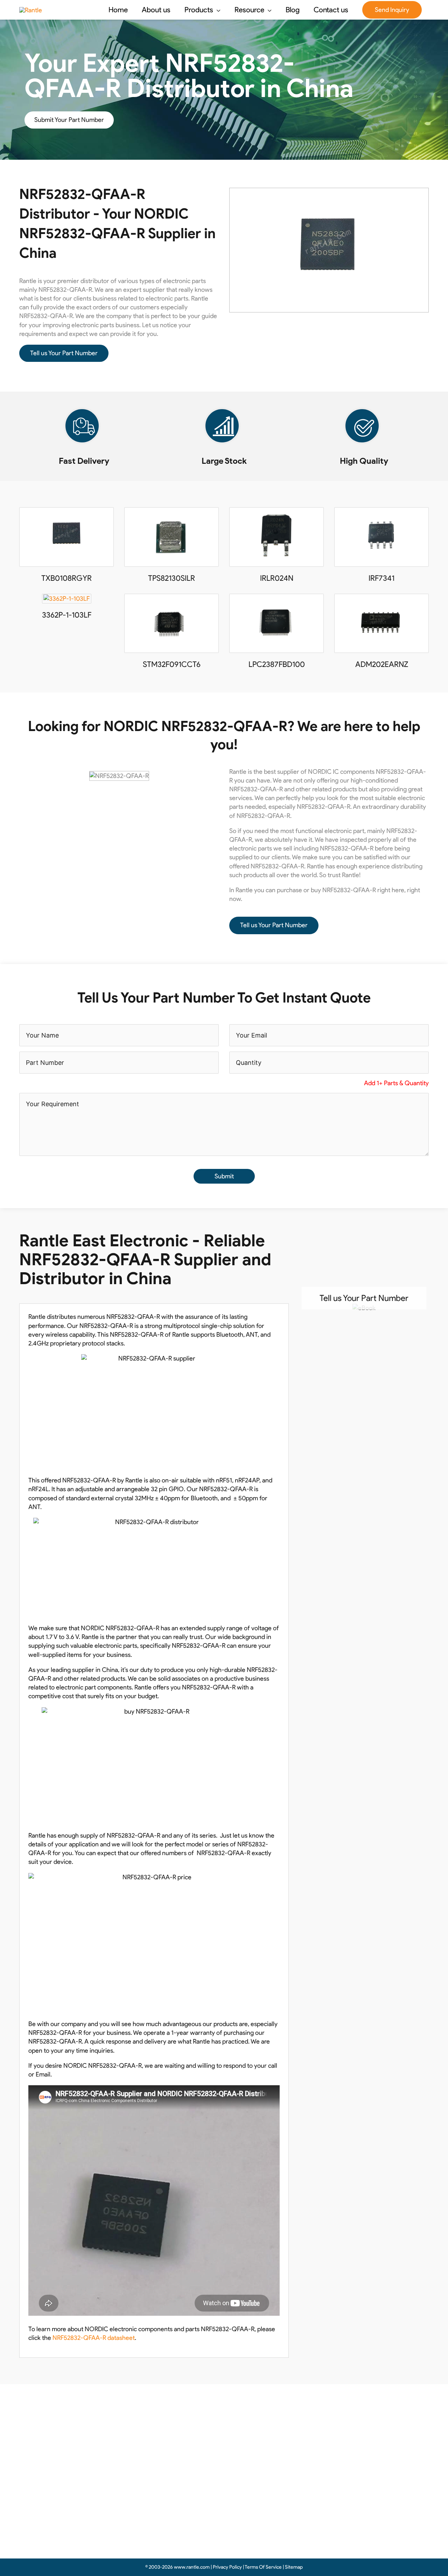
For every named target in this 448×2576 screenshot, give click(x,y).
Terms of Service (259, 2464)
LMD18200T (150, 2489)
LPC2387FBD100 (277, 664)
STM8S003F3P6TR (159, 2526)
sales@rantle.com (336, 2453)
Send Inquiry (392, 10)
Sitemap (294, 2567)
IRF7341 (381, 578)
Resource (248, 2439)
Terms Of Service (263, 2567)
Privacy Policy (254, 2452)
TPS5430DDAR (154, 2514)
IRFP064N (147, 2464)
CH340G (146, 2452)
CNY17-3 (146, 2501)
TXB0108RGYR (66, 578)
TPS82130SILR (171, 578)
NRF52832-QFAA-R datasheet (94, 2338)
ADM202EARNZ (382, 664)
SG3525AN (149, 2477)
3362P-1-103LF (67, 615)
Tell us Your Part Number (64, 353)
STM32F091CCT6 (172, 664)
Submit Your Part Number (69, 120)
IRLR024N (277, 578)
